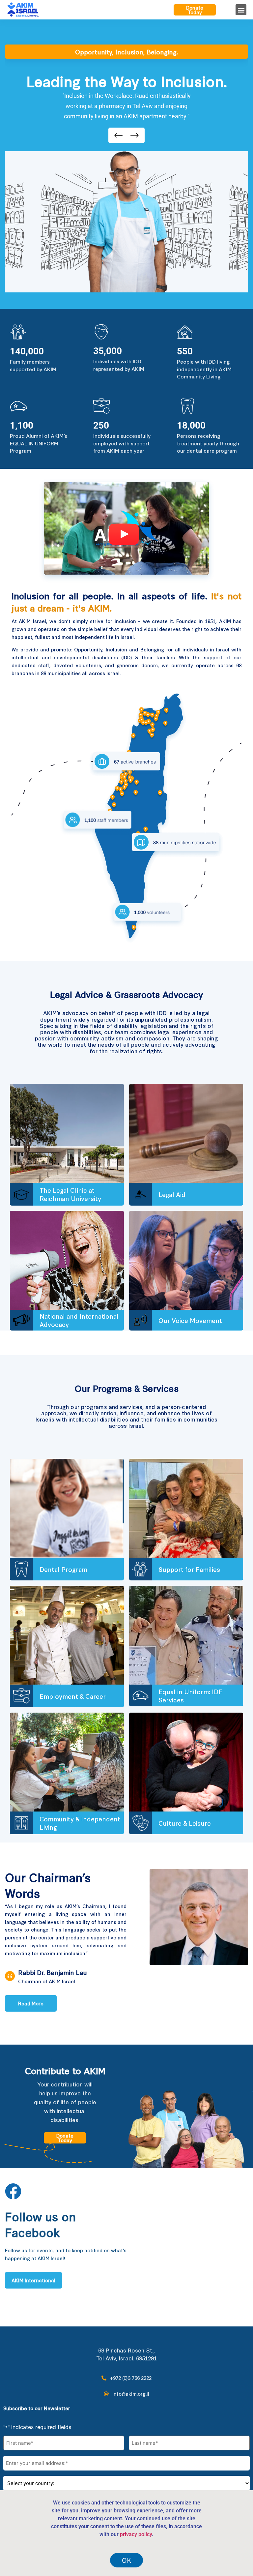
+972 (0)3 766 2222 (131, 2378)
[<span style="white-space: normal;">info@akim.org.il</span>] (106, 2394)
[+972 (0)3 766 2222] (104, 2378)
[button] (241, 10)
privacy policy (136, 2534)
